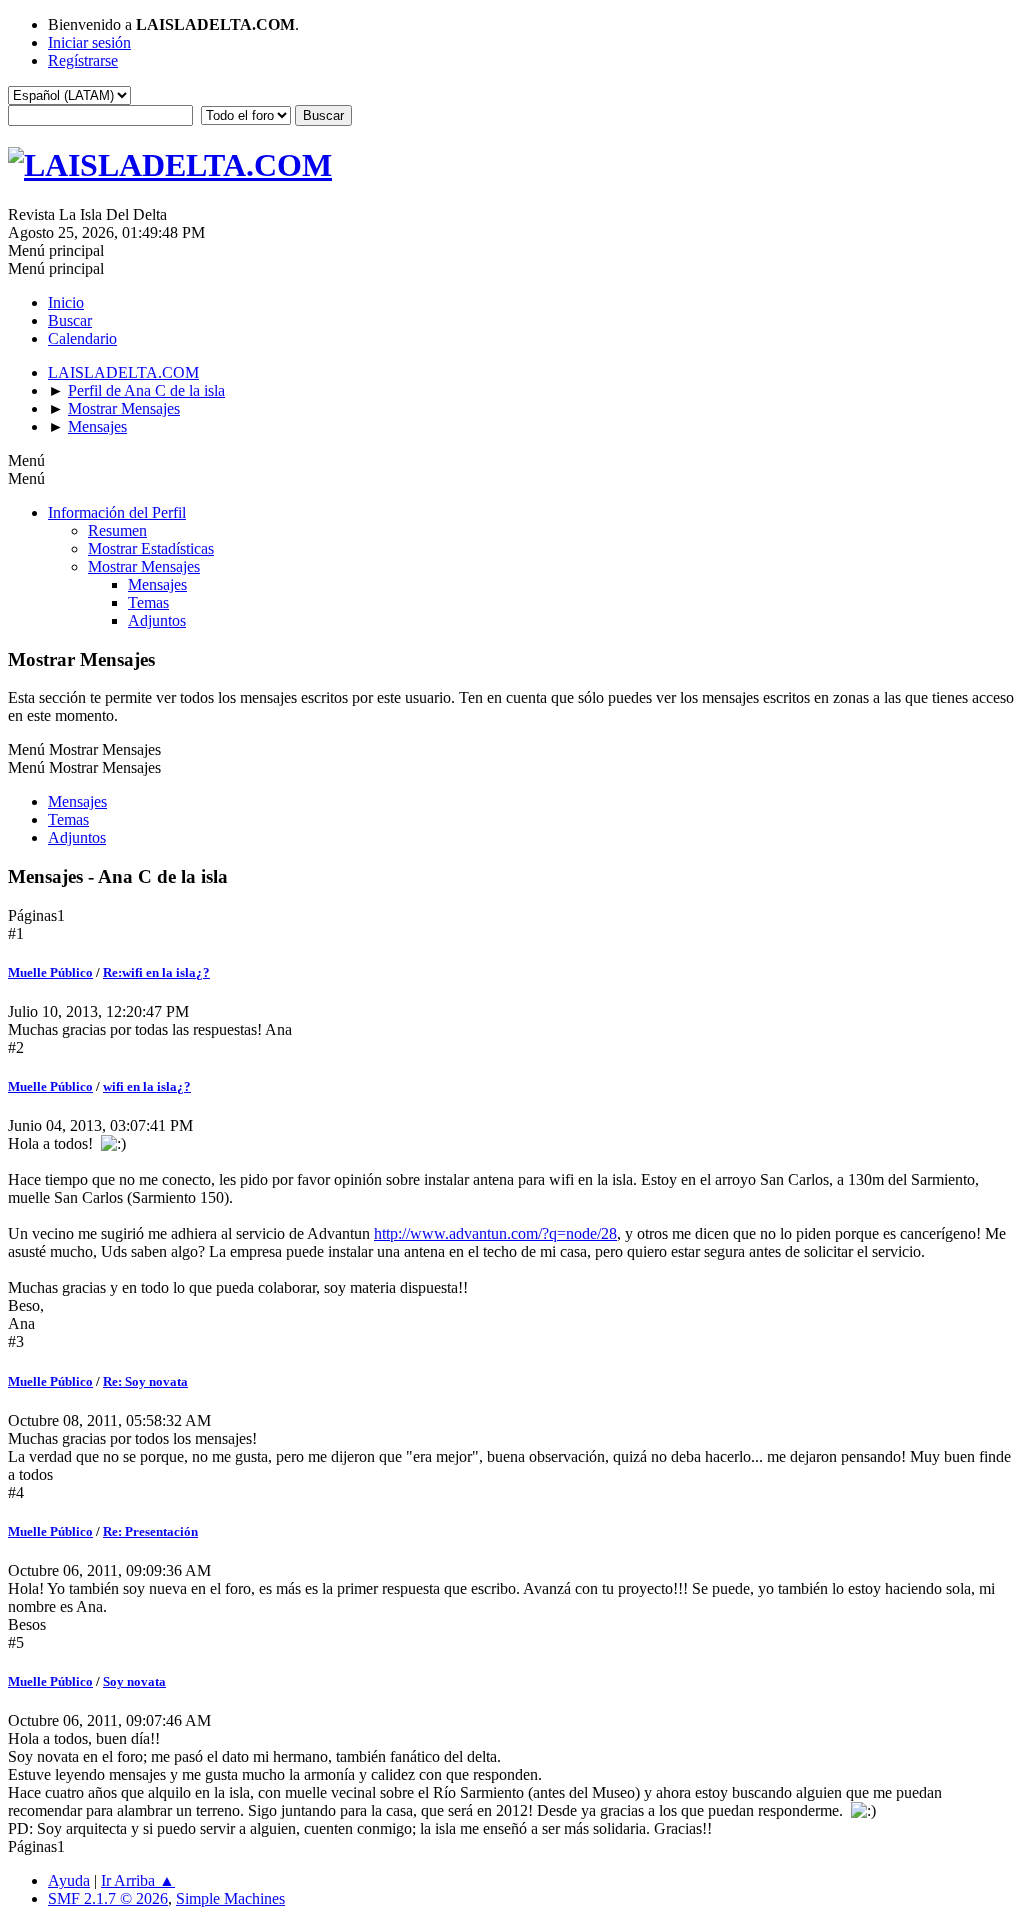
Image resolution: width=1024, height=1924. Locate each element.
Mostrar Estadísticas (151, 548)
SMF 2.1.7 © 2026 (108, 1898)
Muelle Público (50, 972)
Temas (148, 602)
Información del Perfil (117, 512)
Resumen (117, 530)
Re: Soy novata (145, 1381)
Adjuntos (157, 620)
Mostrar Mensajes (144, 566)
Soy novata (134, 1681)
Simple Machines (230, 1898)
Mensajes (157, 584)
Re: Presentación (150, 1531)
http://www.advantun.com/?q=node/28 (495, 1233)
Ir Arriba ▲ (138, 1880)
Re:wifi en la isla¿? (156, 972)
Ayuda (69, 1880)
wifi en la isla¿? (147, 1086)
